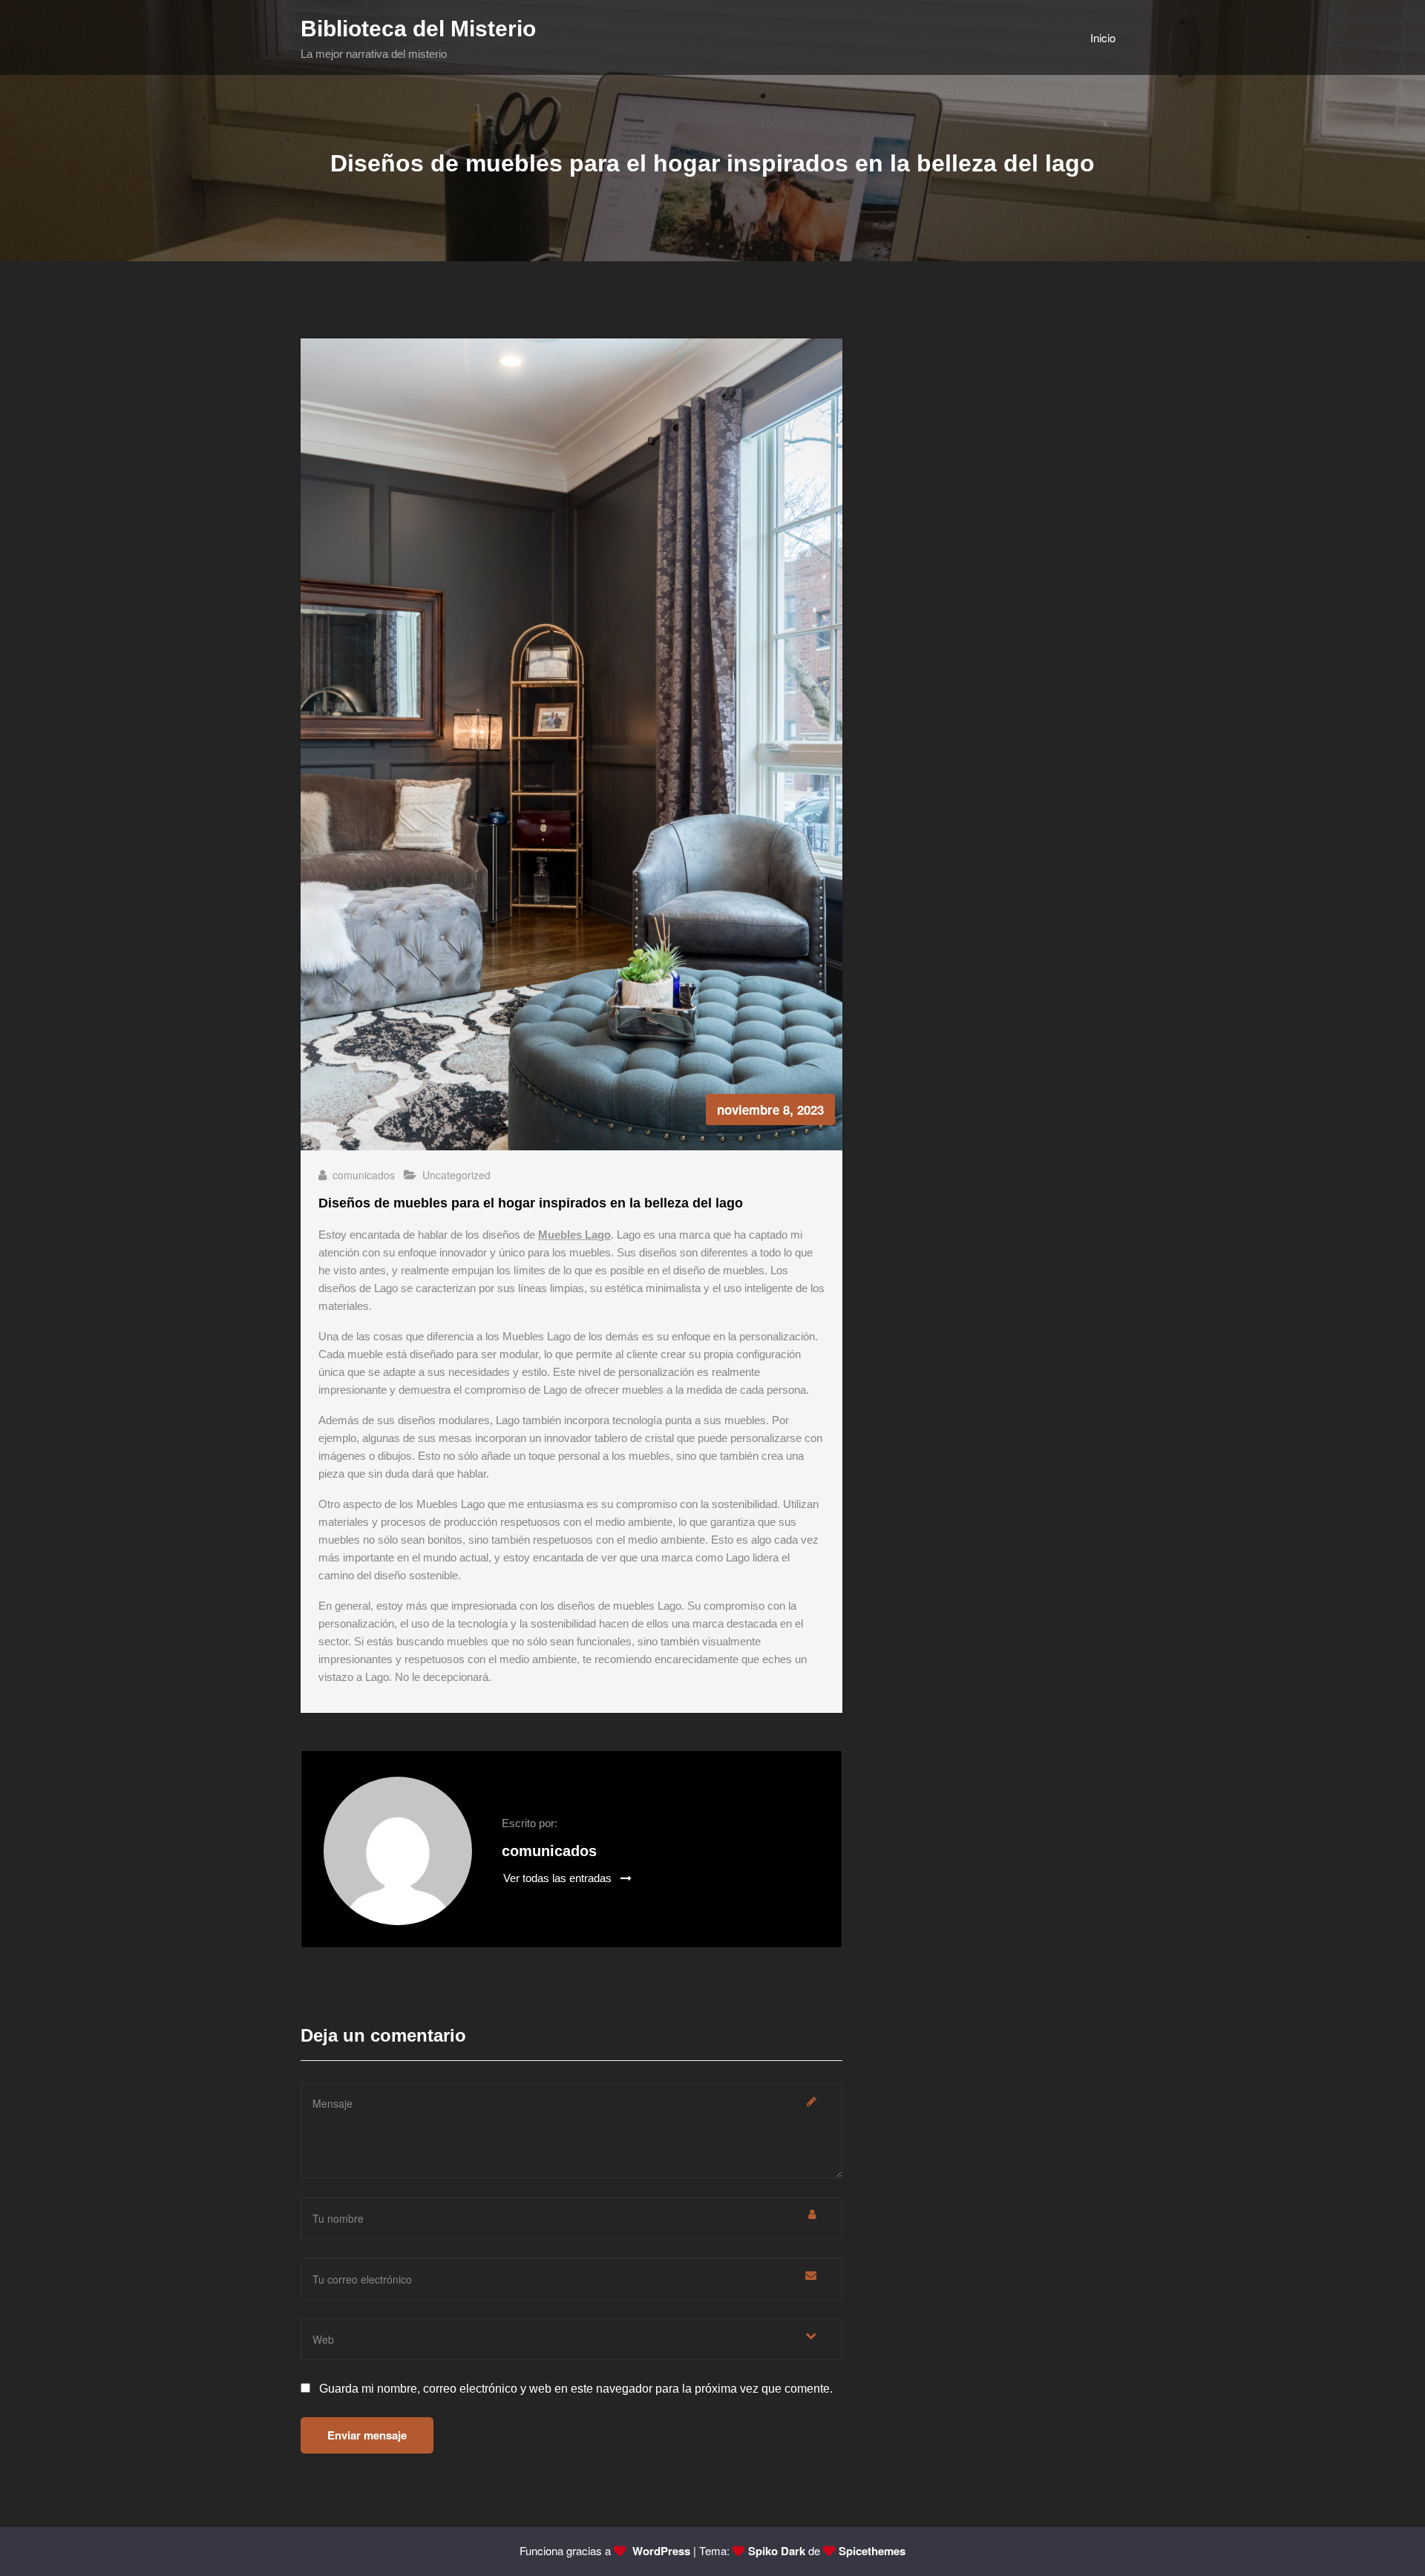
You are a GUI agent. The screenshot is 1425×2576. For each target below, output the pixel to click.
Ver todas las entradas (559, 1878)
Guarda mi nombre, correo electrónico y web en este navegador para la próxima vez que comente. (576, 2389)
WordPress (660, 2551)
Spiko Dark (777, 2551)
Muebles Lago (574, 1235)
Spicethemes (872, 2551)
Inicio (1103, 37)
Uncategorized (456, 1175)
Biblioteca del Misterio (418, 29)
